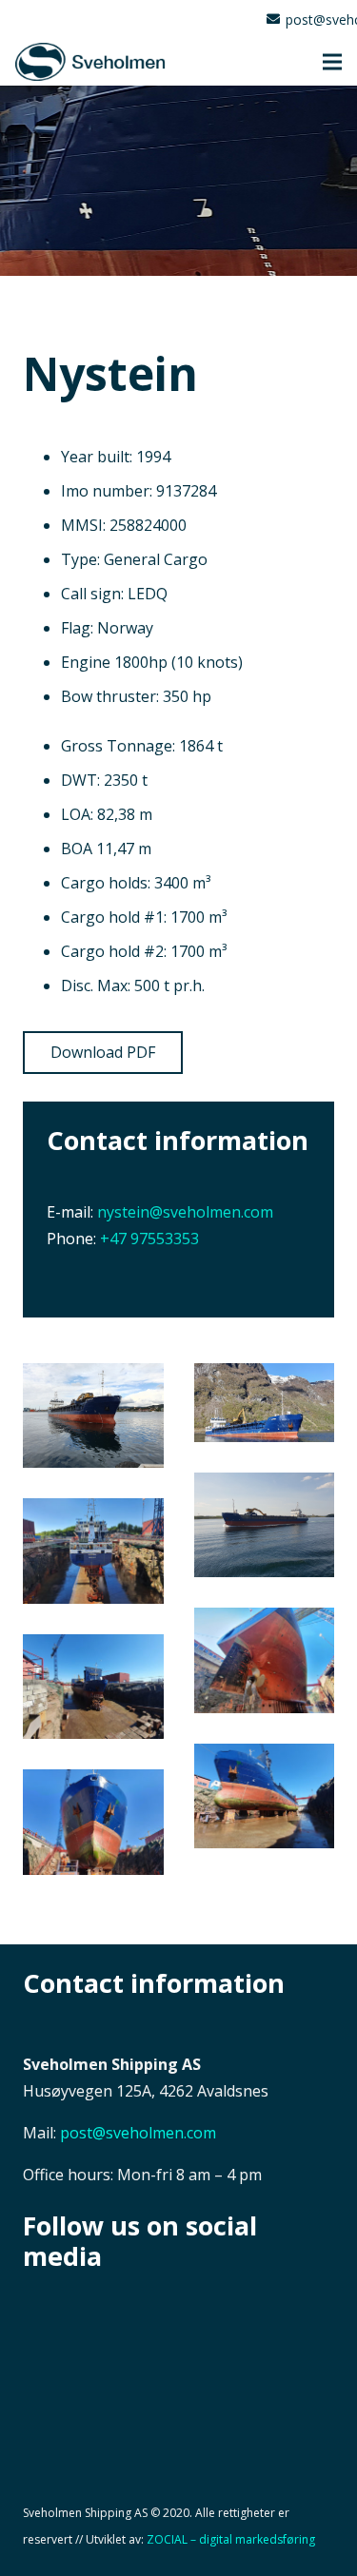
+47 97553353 (149, 1239)
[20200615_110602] (93, 1551)
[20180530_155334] (265, 1525)
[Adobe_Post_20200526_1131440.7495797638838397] (265, 1403)
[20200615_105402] (265, 1796)
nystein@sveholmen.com (185, 1212)
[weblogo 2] (90, 62)
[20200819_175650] (93, 1416)
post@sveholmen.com (138, 2133)
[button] (332, 62)
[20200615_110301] (93, 1687)
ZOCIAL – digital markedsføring (231, 2539)
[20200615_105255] (93, 1822)
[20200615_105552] (265, 1660)
